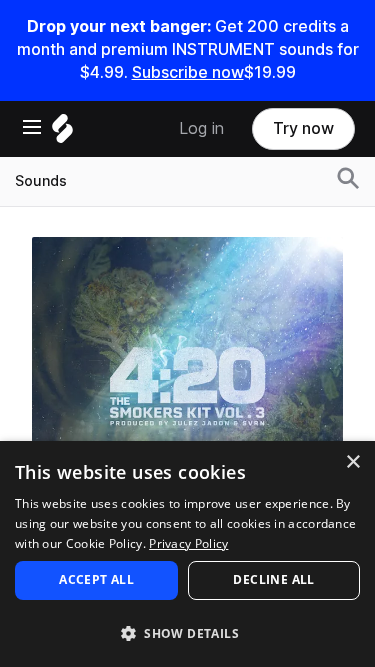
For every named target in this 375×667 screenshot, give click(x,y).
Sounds (41, 181)
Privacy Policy (188, 543)
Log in (201, 128)
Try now (303, 128)
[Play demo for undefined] (188, 392)
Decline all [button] (273, 579)
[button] (187, 632)
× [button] (352, 462)
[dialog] (187, 554)
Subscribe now (188, 72)
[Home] (62, 133)
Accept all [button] (96, 579)
